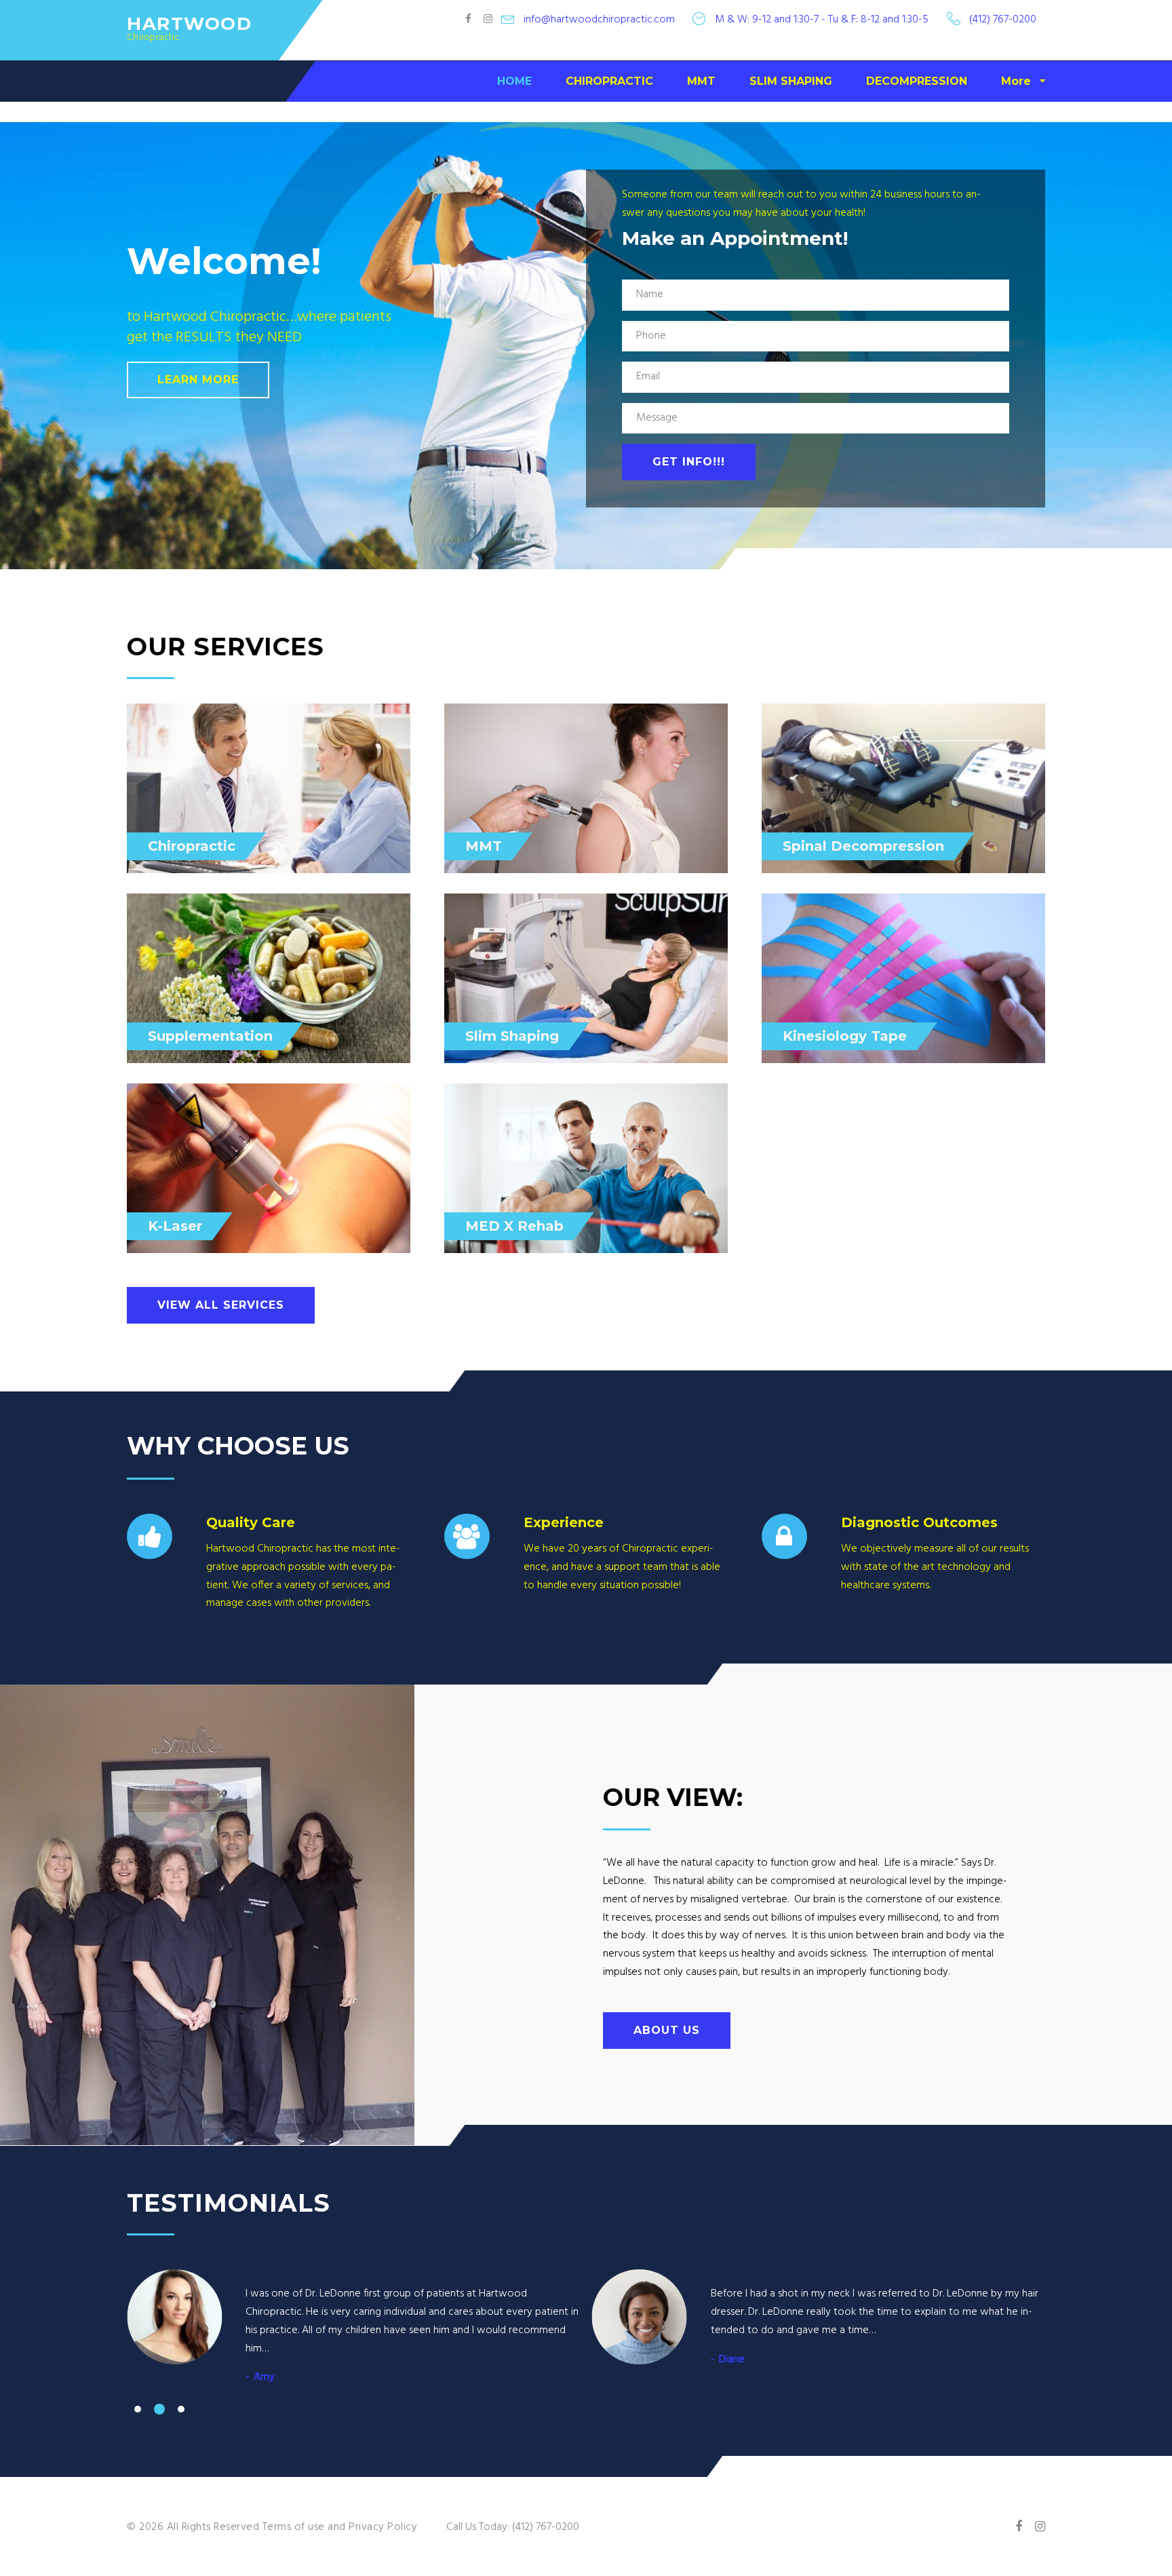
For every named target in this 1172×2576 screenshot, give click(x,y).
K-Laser (175, 1226)
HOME (514, 81)
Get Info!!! (689, 462)
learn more (198, 380)
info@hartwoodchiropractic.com (599, 20)
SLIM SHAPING (791, 81)
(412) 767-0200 (1003, 20)
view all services (221, 1305)
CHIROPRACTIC (609, 81)
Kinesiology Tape (845, 1036)
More (1016, 81)
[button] (138, 2409)
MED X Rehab (514, 1226)
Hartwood (189, 24)
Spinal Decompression (863, 846)
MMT (701, 81)
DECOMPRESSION (917, 81)
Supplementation (210, 1036)
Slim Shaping (512, 1036)
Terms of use (294, 2527)
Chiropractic (192, 846)
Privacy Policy (383, 2527)
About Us (667, 2030)
